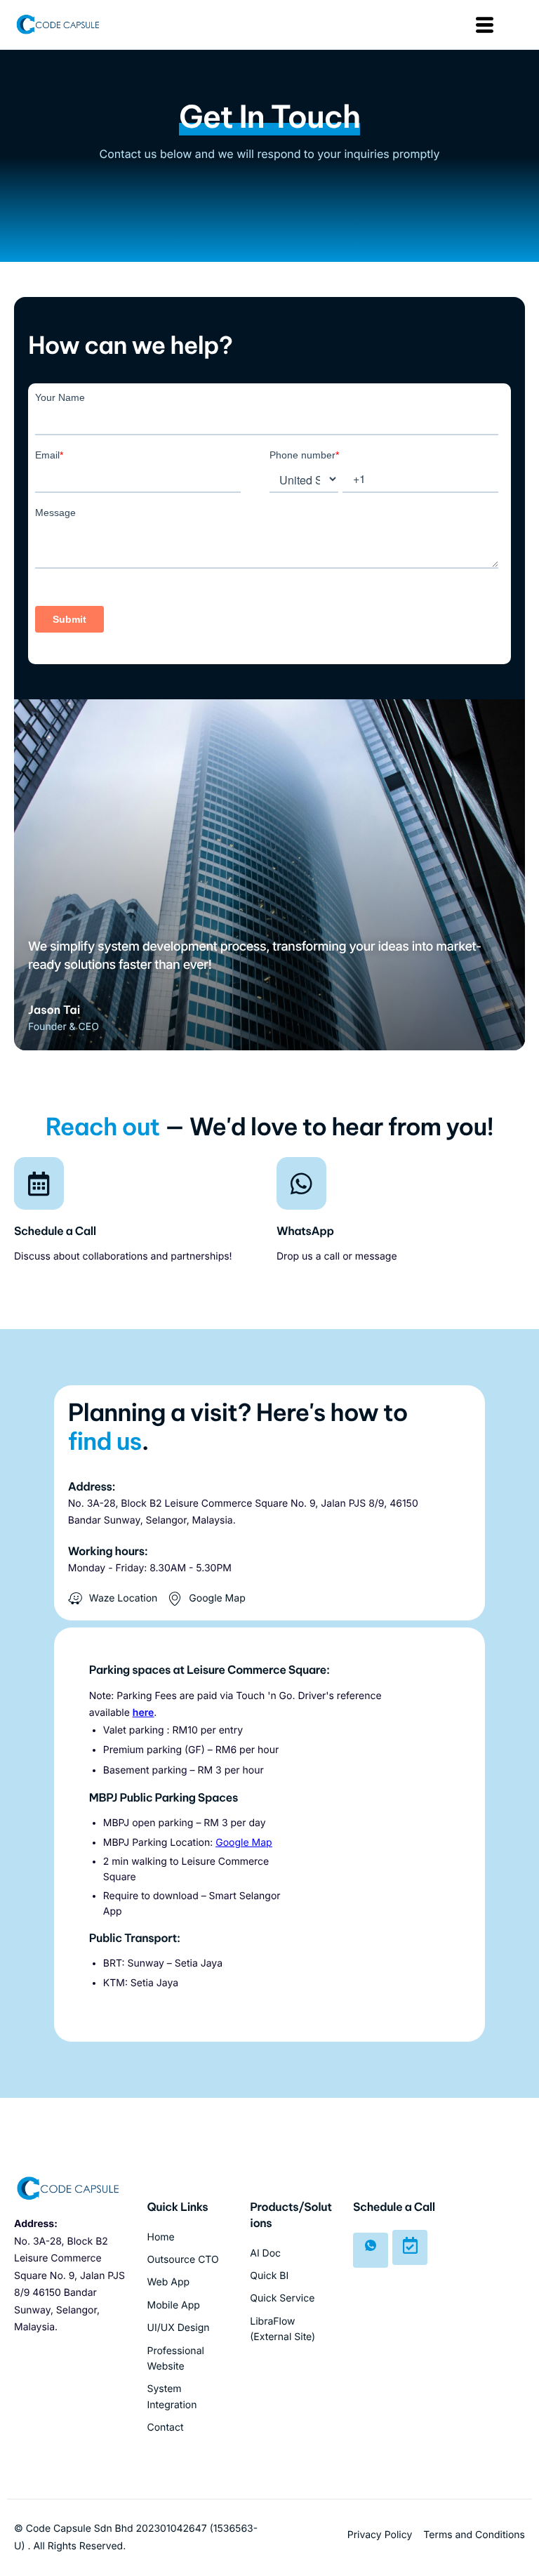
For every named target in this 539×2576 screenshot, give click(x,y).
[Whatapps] (371, 2250)
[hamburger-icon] (483, 25)
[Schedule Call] (410, 2247)
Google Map (244, 1843)
